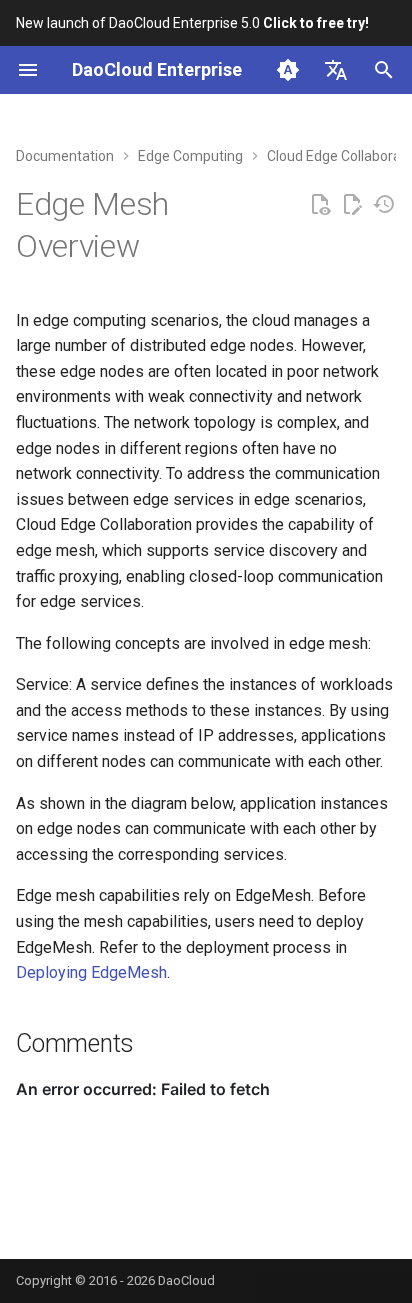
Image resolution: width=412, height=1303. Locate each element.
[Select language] (336, 70)
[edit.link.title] (352, 205)
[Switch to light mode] (288, 70)
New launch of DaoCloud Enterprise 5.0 (192, 23)
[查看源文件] (320, 205)
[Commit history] (384, 205)
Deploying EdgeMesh (91, 972)
